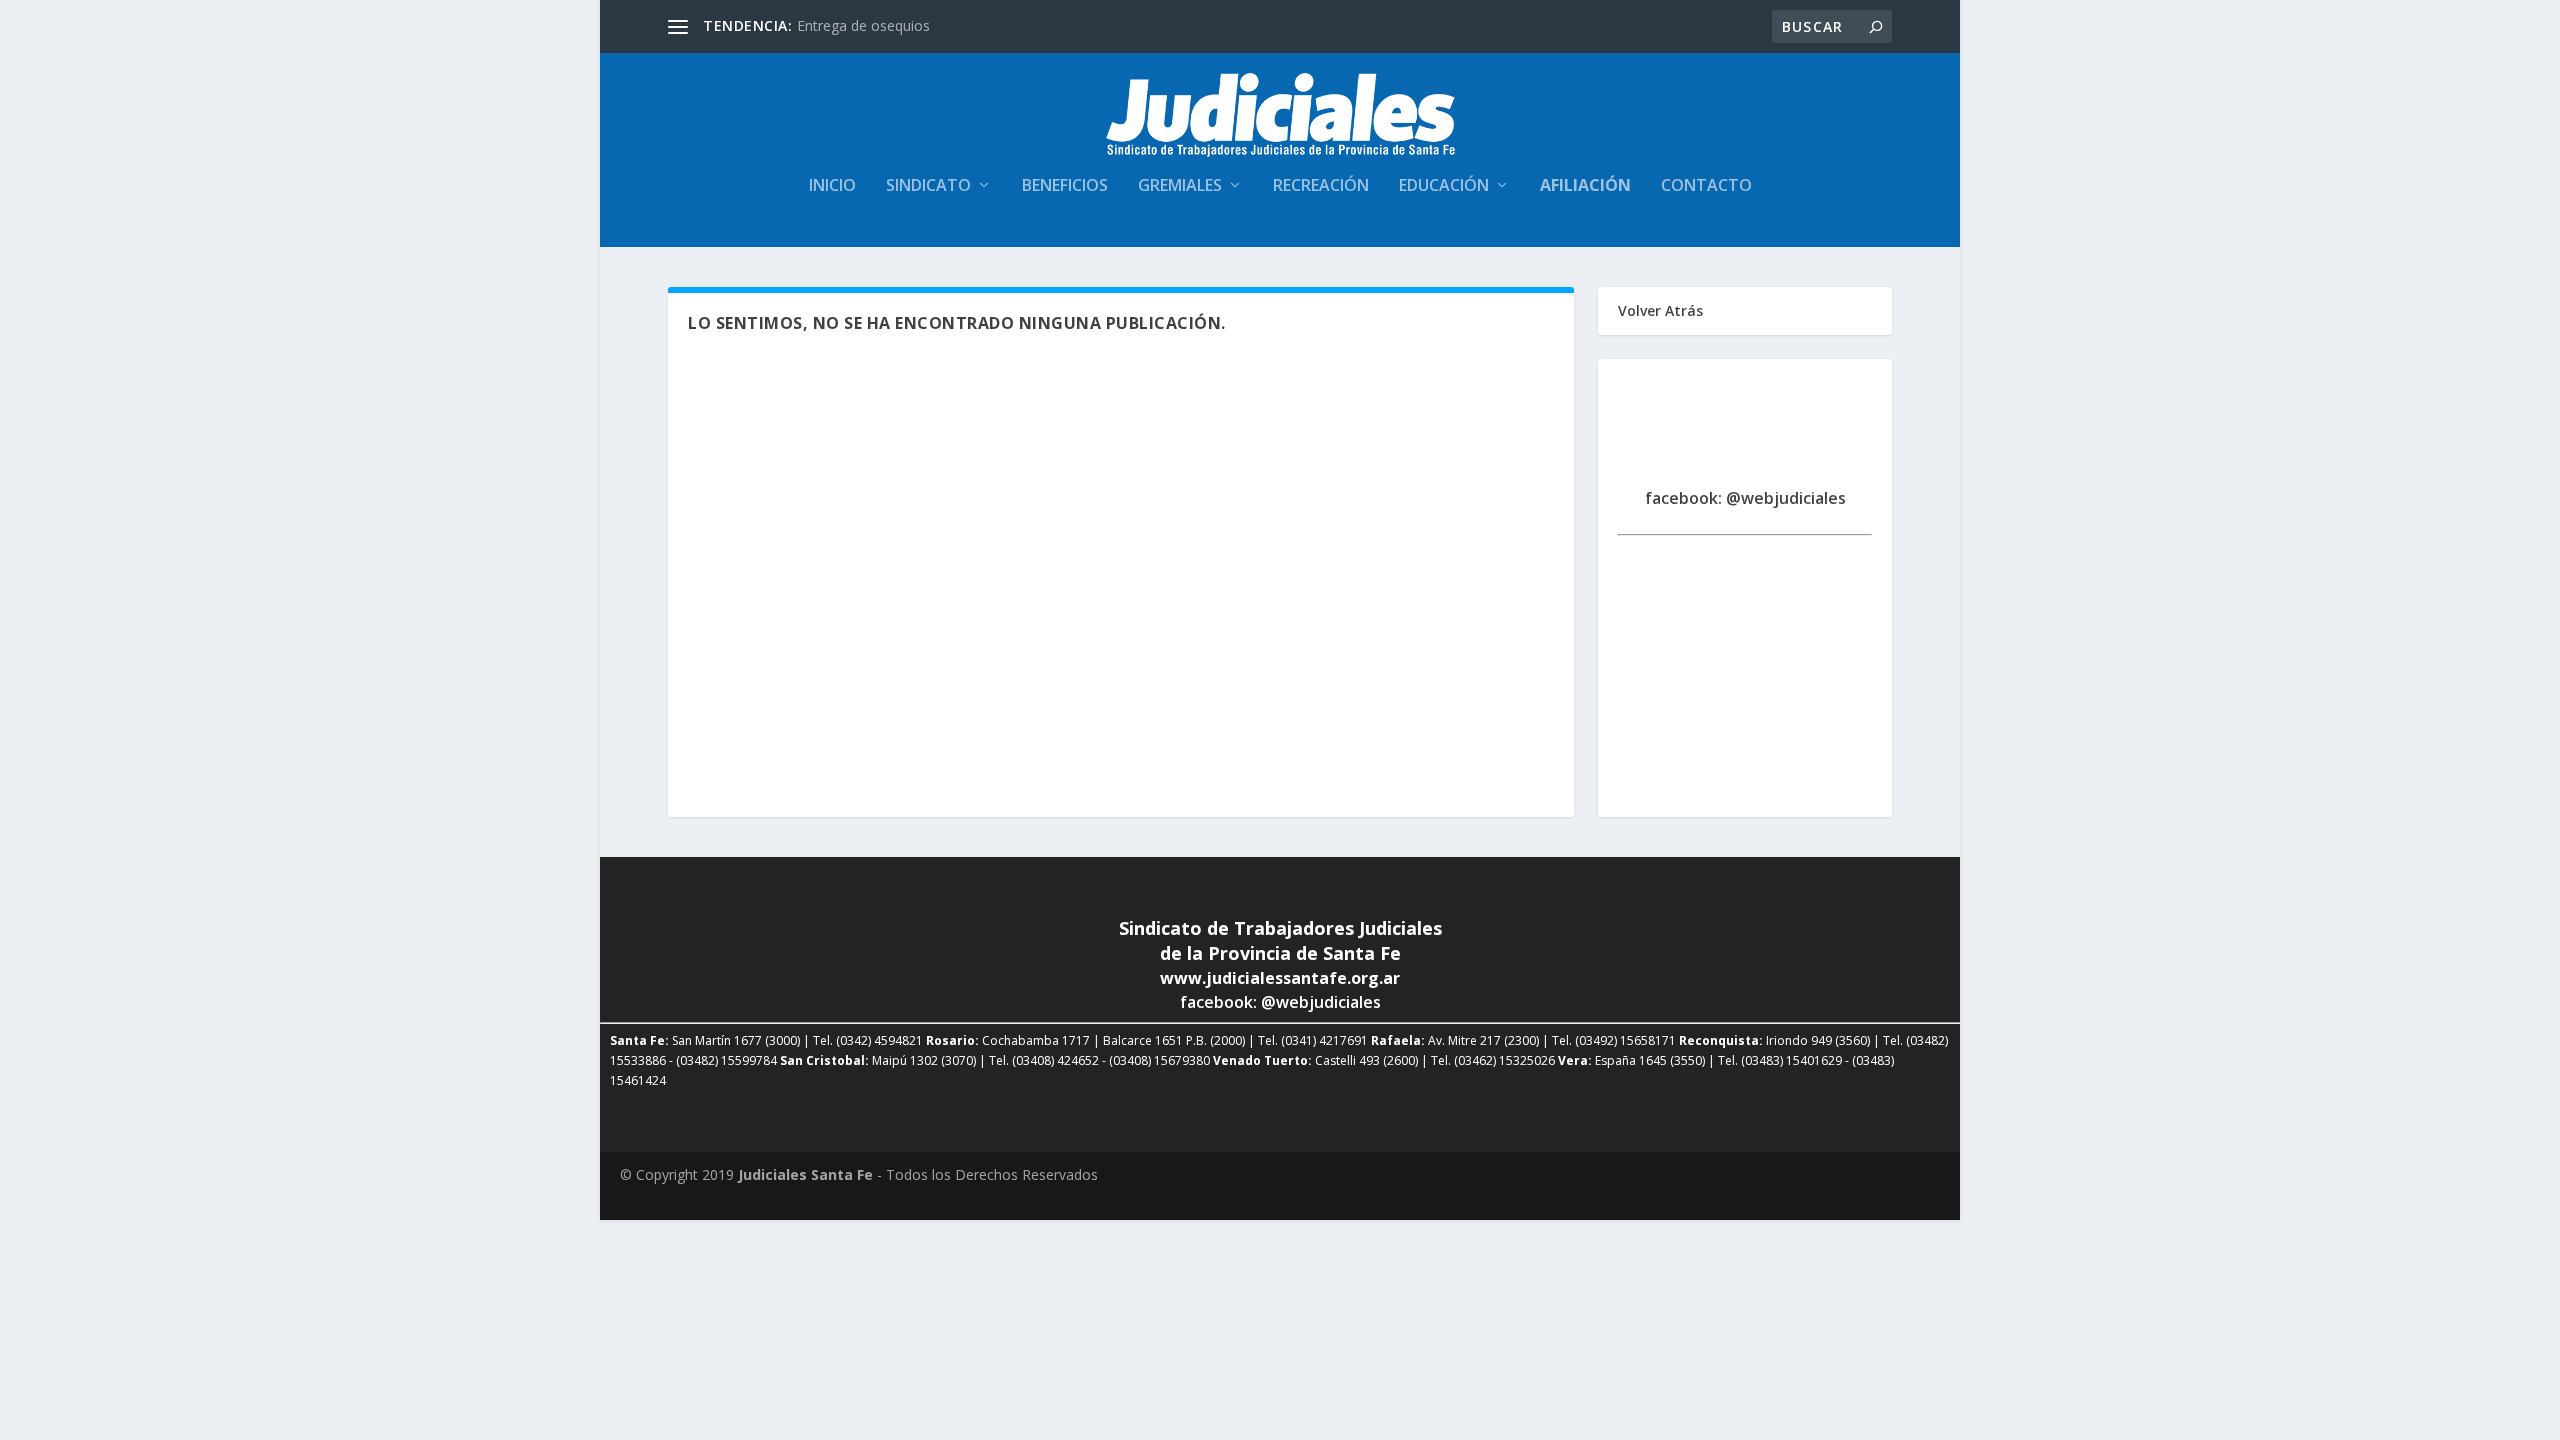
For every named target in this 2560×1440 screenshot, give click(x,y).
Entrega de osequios (863, 25)
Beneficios (1065, 186)
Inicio (832, 186)
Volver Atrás (1660, 310)
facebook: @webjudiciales (1745, 498)
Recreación (1321, 186)
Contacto (1706, 186)
